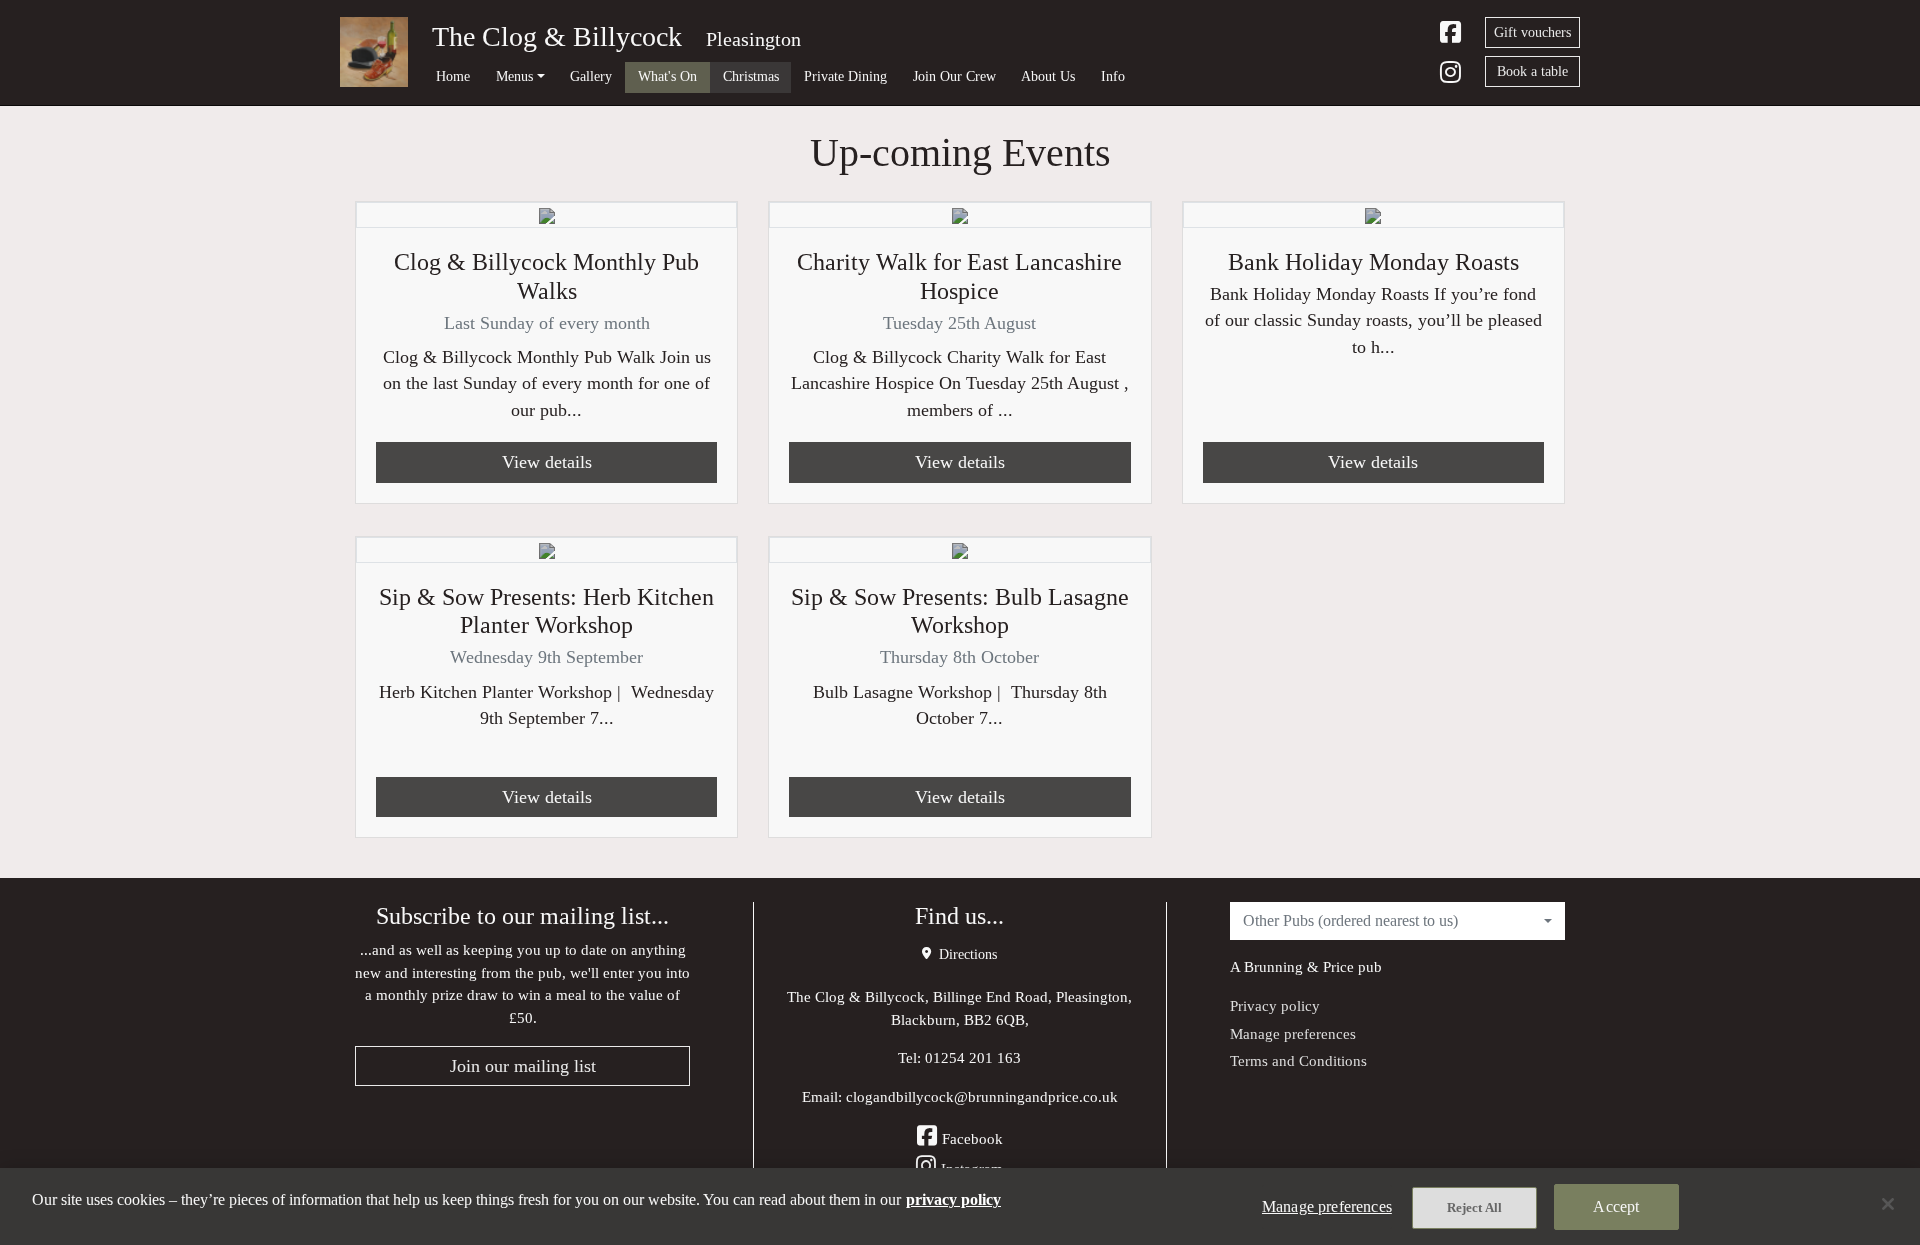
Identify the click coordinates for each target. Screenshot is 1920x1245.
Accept (1616, 1206)
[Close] (1888, 1204)
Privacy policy (1275, 1005)
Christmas (751, 76)
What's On (667, 76)
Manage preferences (1293, 1033)
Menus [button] (514, 76)
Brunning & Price (1299, 966)
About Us (1048, 76)
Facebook (972, 1138)
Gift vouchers (1532, 32)
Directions (966, 954)
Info (1113, 76)
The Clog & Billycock (557, 36)
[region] (960, 1206)
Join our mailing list (523, 1066)
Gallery (591, 76)
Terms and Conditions (1298, 1060)
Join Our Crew (954, 76)
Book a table (1532, 71)
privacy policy (953, 1199)
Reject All (1474, 1207)
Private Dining (845, 76)
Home (453, 76)
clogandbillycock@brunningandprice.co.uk (982, 1096)
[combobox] (1397, 921)
